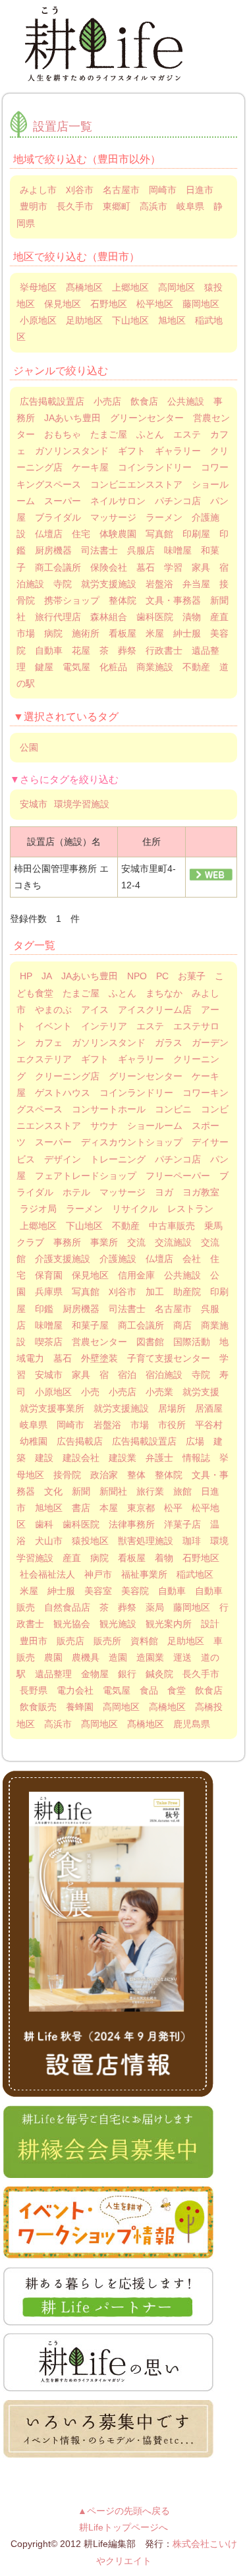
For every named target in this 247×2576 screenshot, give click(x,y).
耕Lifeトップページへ (123, 2527)
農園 (53, 1657)
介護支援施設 (63, 1259)
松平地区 (155, 304)
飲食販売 (38, 1707)
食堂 (177, 1690)
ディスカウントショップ (132, 1142)
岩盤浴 (159, 584)
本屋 (109, 1508)
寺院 (63, 584)
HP (26, 976)
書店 (81, 1508)
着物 (164, 1558)
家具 (201, 567)
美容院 (135, 1591)
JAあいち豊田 (72, 418)
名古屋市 (121, 190)
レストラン (190, 1209)
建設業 (123, 1458)
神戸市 (98, 1574)
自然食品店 (67, 1607)
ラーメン (164, 517)
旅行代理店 (58, 617)
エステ (187, 434)
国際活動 (192, 1342)
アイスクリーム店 (155, 1010)
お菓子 (192, 976)
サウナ (104, 1126)
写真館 (159, 534)
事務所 (67, 1242)
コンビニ (173, 1109)
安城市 (34, 804)
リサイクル (135, 1209)
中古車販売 (172, 1226)
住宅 (81, 534)
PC (162, 976)
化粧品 (113, 667)
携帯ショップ (72, 600)
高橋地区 (167, 1707)
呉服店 (141, 550)
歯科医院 (155, 617)
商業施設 (155, 667)
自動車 (49, 650)
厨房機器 (53, 550)
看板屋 (123, 633)
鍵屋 (44, 667)
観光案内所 (169, 1624)
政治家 (104, 1475)
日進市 (200, 190)
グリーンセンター (147, 418)
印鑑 (44, 1309)
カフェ (49, 1043)
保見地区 (63, 304)
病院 (53, 633)
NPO (137, 976)
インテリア (104, 1026)
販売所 (107, 1641)
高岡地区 (177, 287)
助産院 (187, 1292)
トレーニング (118, 1159)
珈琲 (192, 1541)
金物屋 (95, 1674)
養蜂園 (80, 1707)
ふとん (150, 434)
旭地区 (172, 320)
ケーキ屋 (90, 467)
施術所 (86, 633)
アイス (95, 1010)
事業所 (104, 1242)
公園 (29, 747)
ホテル (76, 1192)
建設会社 (81, 1458)
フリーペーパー (178, 1176)
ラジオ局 (38, 1209)
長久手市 (75, 206)
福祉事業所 (144, 1574)
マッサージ (113, 517)
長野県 (34, 1690)
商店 (182, 1325)
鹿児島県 (192, 1724)
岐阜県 (190, 206)
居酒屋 (209, 1408)
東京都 (141, 1508)
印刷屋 (196, 534)
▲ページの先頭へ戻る (124, 2511)
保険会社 (109, 567)
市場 (140, 1425)
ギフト (132, 451)
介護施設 (118, 1259)
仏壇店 (49, 534)
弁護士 (159, 1458)
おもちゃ (63, 434)
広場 (195, 1441)
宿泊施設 (164, 1375)
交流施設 (173, 1242)
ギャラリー (178, 451)
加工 (155, 1292)
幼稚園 (34, 1441)
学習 (173, 567)
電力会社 (75, 1690)
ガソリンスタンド (72, 451)
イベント (53, 1026)
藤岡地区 (201, 304)
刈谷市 (80, 190)
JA (47, 976)
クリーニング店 (67, 1076)
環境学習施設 (82, 804)
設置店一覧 (63, 127)
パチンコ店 (178, 501)
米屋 (155, 633)
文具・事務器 (173, 600)
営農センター (99, 1342)
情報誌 (196, 1458)
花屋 (81, 650)
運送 (182, 1657)
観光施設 (118, 1624)
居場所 (172, 1408)
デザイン (63, 1159)
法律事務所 (132, 1524)
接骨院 (67, 1475)
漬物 (192, 617)
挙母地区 (38, 287)
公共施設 (186, 401)
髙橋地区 (84, 287)
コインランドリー (155, 467)
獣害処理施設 (146, 1541)
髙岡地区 (99, 1724)
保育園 (49, 1275)
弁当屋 (196, 584)
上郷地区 (130, 287)
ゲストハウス (63, 1093)
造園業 (150, 1657)
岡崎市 (163, 190)
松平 (173, 1508)
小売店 (107, 401)
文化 (53, 1491)
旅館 (182, 1491)
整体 (136, 1475)
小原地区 (38, 320)
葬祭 (127, 650)
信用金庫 (136, 1275)
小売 (90, 1392)
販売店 (70, 1641)
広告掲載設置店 (52, 401)
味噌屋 (178, 550)
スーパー (63, 501)
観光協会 (72, 1624)
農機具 (86, 1657)
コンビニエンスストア (136, 484)
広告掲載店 (80, 1441)
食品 (149, 1690)
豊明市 (34, 206)
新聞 (81, 1491)
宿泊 (127, 1375)
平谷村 (209, 1425)
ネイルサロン (118, 501)
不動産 (196, 667)
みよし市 (38, 190)
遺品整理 (53, 1674)
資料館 (144, 1641)
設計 (210, 1624)
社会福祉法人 (47, 1574)
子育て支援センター (169, 1358)
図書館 (150, 1342)
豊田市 (34, 1641)
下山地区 (130, 320)
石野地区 (109, 304)
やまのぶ (53, 1010)
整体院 (123, 600)
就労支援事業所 (52, 1408)
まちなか (164, 993)
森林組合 (109, 617)
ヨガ (164, 1192)
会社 (192, 1259)
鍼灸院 (159, 1674)
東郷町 (117, 206)
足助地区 (84, 320)
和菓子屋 (90, 1325)
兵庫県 (49, 1292)
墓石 (146, 567)
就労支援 (201, 1392)
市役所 (172, 1425)
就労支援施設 (109, 584)
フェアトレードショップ (86, 1176)
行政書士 (164, 650)
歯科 (44, 1524)
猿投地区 (90, 1541)
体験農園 (118, 534)
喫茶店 (49, 1342)
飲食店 (144, 401)
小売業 (159, 1392)
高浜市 (153, 206)
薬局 (155, 1607)
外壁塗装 (99, 1358)
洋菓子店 (182, 1524)
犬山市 (49, 1541)
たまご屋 (109, 434)
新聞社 (113, 1491)
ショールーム (155, 1126)
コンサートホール (109, 1109)
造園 (118, 1657)
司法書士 (99, 550)
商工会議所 (58, 567)
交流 (136, 1242)
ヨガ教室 (201, 1192)
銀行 (127, 1674)
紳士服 (187, 633)
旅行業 (150, 1491)
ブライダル (58, 517)
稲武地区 (195, 1574)
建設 (44, 1458)
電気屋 (76, 667)
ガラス (169, 1043)
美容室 (98, 1591)
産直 (72, 1558)
